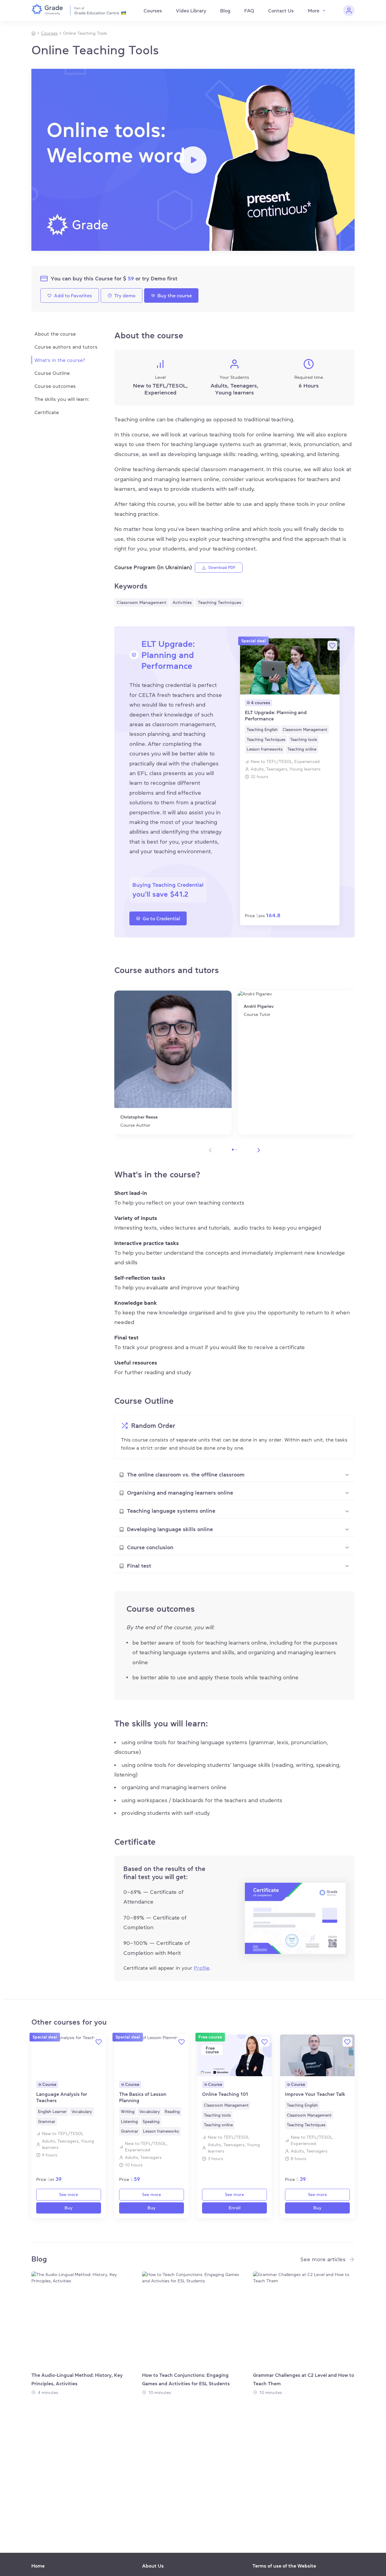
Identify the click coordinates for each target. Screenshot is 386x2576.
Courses (153, 11)
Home (38, 2566)
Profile (202, 1968)
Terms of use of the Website (284, 2566)
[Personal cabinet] (349, 11)
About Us (153, 2566)
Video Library (191, 11)
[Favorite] (332, 646)
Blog (225, 11)
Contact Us (281, 11)
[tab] (234, 1475)
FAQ (249, 11)
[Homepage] (33, 33)
